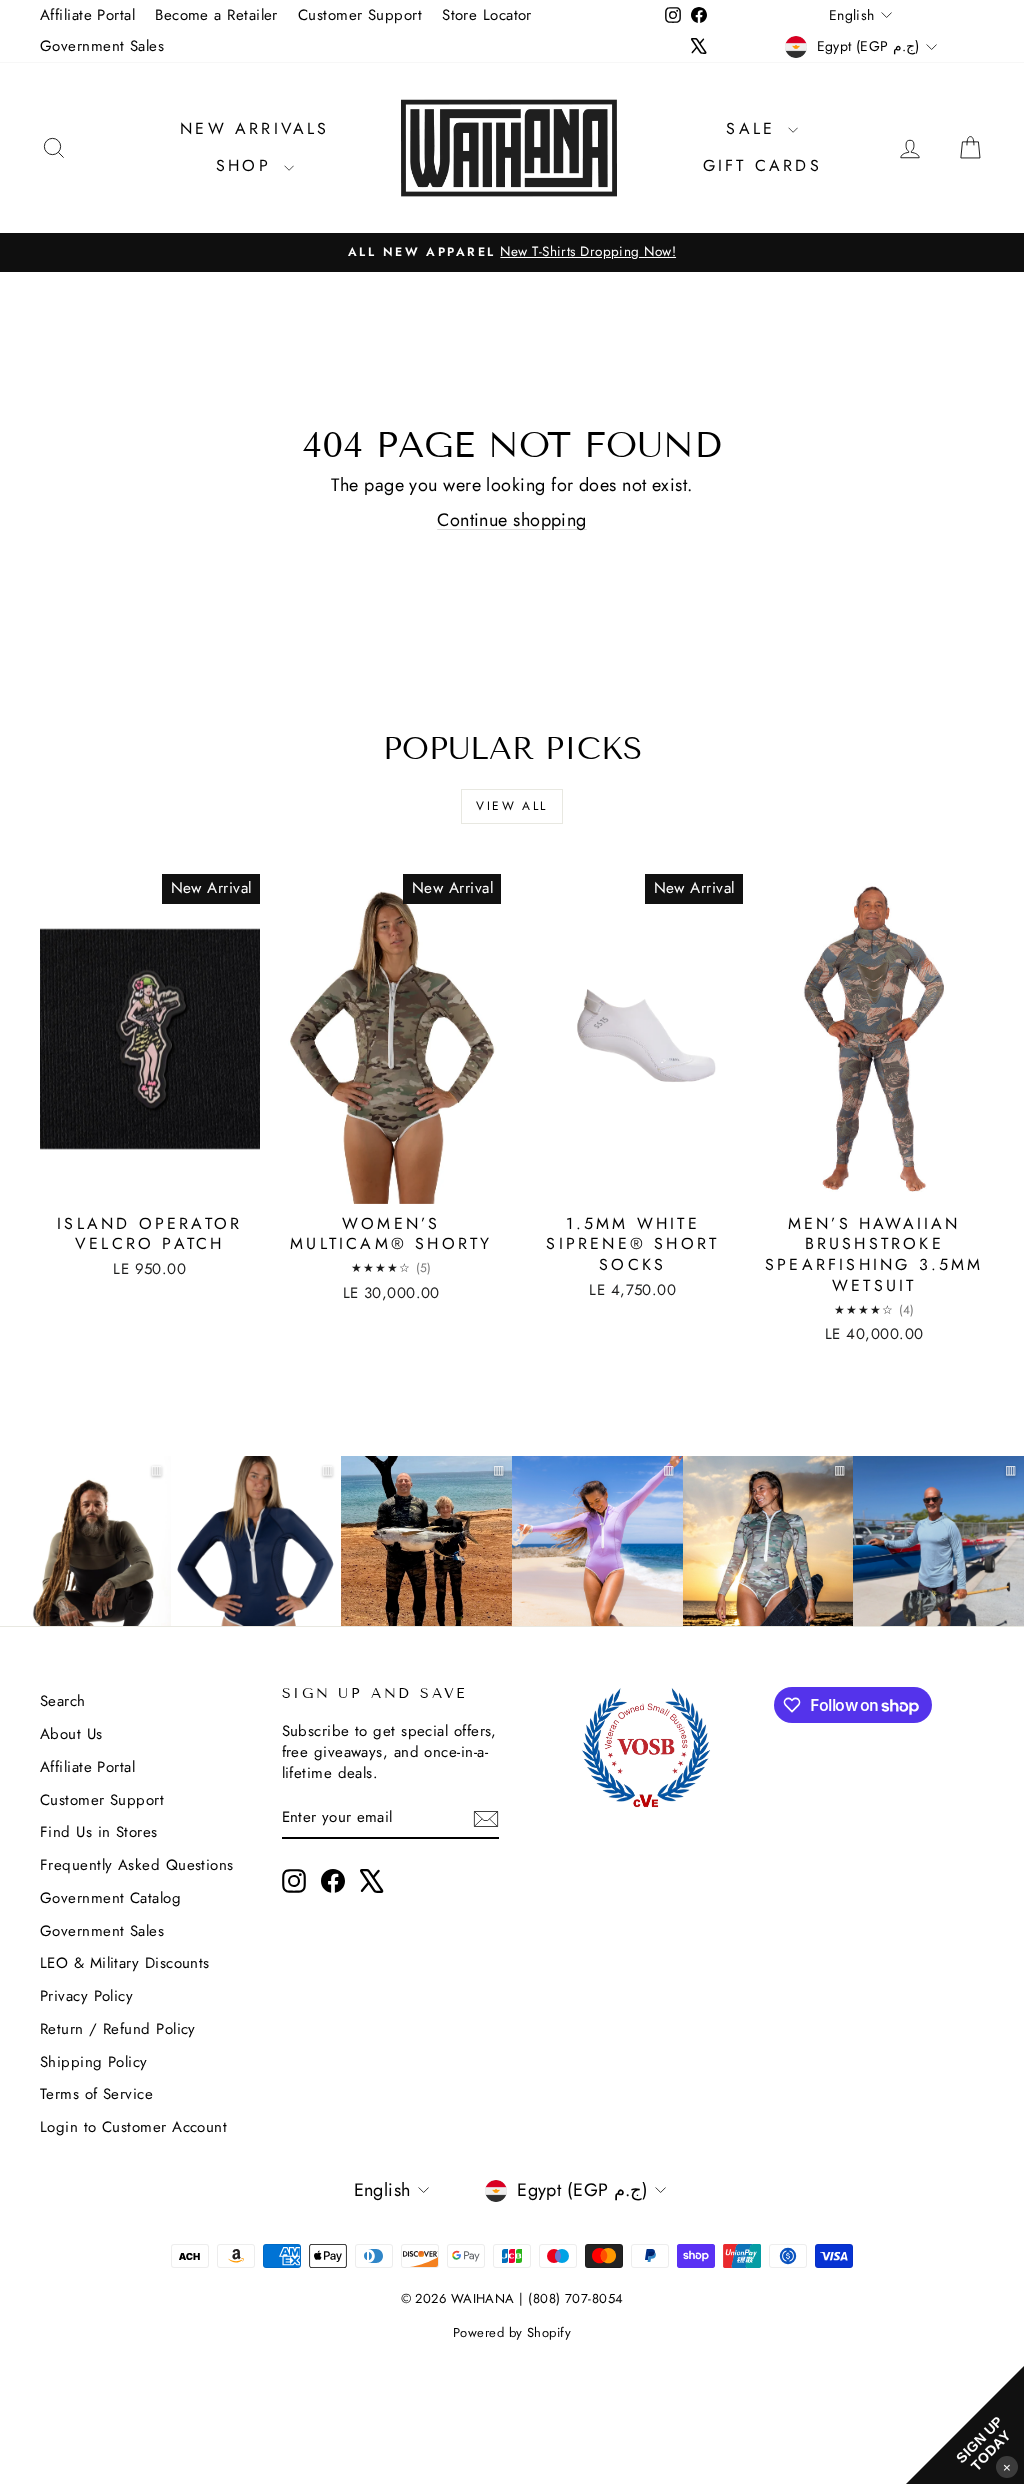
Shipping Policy (94, 2062)
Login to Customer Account (133, 2127)
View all (511, 806)
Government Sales (102, 46)
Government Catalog (110, 1898)
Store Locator (487, 15)
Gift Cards (762, 165)
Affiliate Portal (87, 15)
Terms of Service (96, 2094)
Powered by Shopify (512, 2332)
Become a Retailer (216, 15)
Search (63, 1701)
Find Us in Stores (99, 1832)
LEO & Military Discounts (125, 1963)
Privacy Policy (86, 1996)
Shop (247, 165)
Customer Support (360, 15)
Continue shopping (512, 520)
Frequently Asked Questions (137, 1865)
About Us (71, 1734)
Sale (754, 128)
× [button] (1007, 2466)
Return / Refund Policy (118, 2029)
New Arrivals (254, 128)
